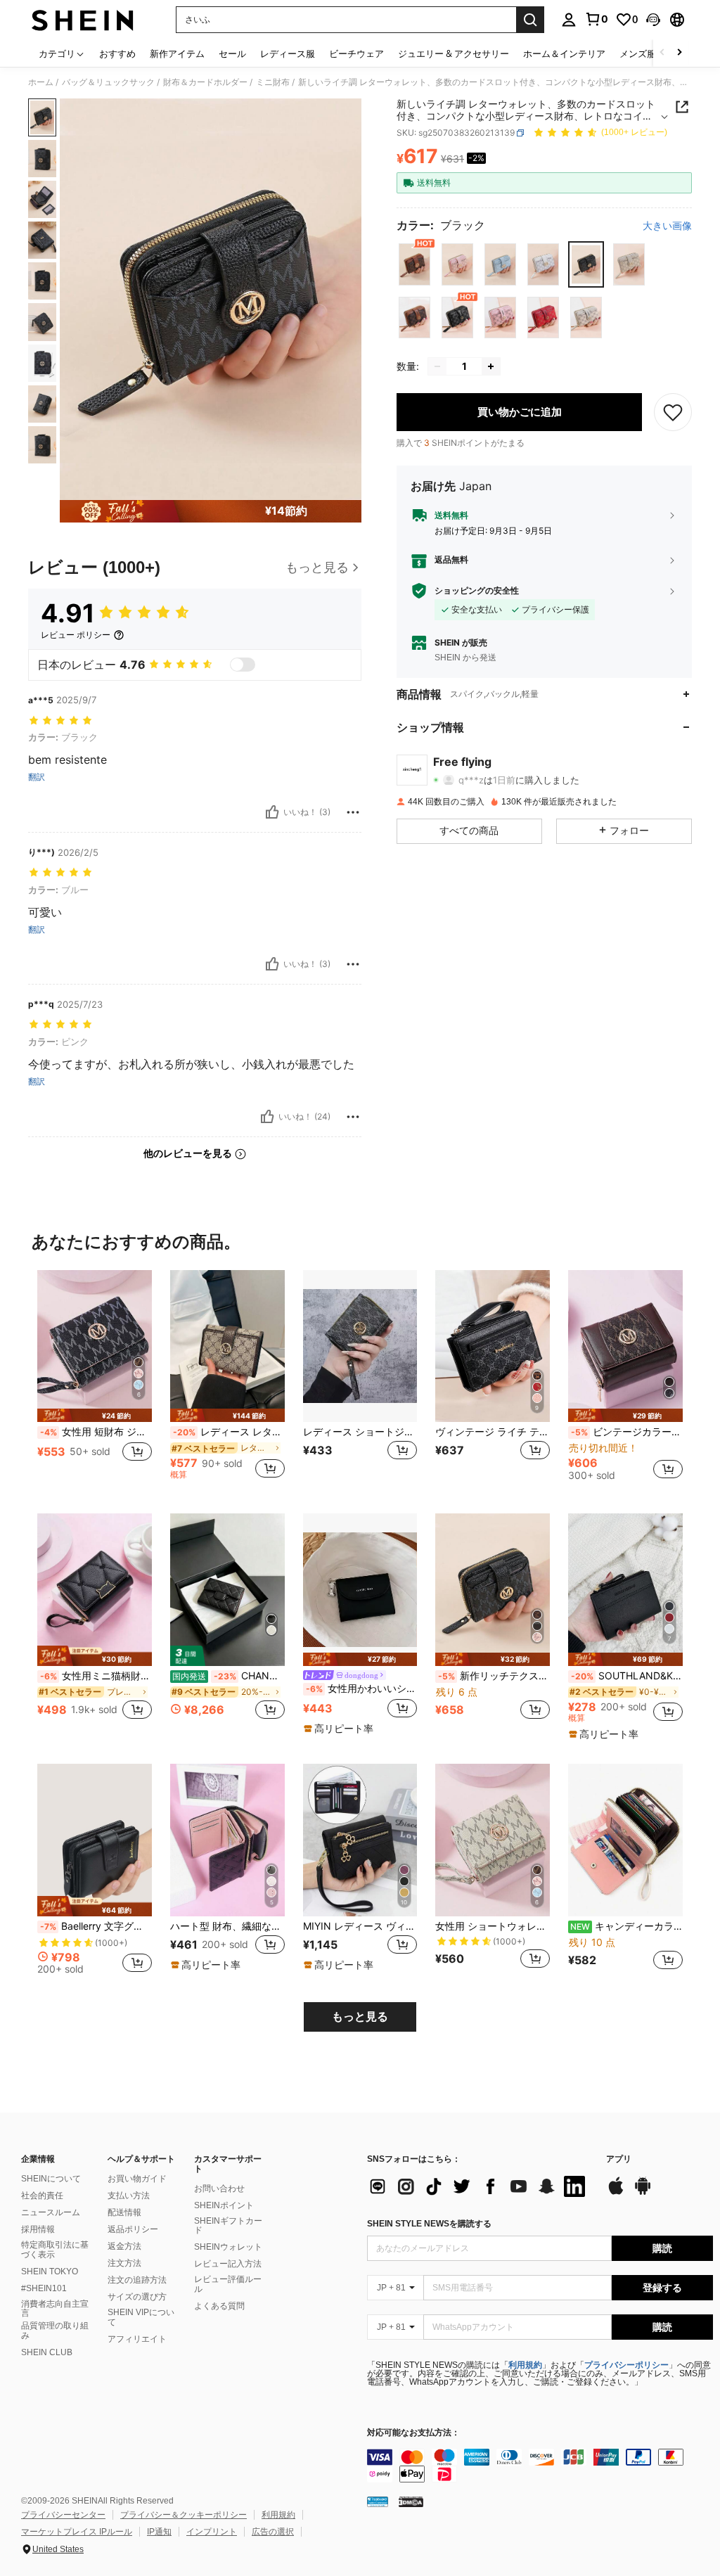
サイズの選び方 (137, 2297)
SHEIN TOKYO (50, 2271)
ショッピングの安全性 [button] (477, 591)
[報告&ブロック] (353, 812)
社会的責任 (42, 2196)
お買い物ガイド (137, 2179)
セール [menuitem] (232, 53)
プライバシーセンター (63, 2515)
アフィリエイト (137, 2339)
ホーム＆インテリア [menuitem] (564, 53)
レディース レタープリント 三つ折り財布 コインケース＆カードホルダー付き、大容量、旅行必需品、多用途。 (229, 1432)
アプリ (619, 2159)
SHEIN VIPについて (141, 2317)
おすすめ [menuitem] (117, 53)
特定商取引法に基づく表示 (55, 2250)
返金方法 (124, 2246)
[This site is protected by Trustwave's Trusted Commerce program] (378, 2501)
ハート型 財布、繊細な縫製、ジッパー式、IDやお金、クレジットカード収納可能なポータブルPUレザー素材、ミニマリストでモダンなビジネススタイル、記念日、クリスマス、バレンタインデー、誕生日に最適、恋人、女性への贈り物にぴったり (227, 1926)
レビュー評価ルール (228, 2284)
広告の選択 (273, 2532)
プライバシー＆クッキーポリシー (184, 2515)
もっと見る (360, 2017)
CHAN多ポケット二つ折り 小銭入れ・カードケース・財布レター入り (229, 1676)
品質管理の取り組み (55, 2331)
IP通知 (159, 2532)
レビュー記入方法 (228, 2264)
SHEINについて (51, 2179)
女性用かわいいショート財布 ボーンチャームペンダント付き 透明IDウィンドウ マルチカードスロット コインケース (362, 1689)
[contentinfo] (540, 2466)
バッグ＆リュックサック (108, 82)
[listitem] (95, 1381)
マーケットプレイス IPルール (77, 2532)
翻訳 (37, 777)
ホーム (41, 82)
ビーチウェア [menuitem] (356, 53)
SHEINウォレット (228, 2247)
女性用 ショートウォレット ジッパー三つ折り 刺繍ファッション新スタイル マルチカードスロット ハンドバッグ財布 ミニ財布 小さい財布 (493, 1926)
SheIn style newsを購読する (429, 2224)
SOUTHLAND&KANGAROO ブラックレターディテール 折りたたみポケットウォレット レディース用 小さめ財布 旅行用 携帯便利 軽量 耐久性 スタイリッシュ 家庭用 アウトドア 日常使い (627, 1676)
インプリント (212, 2532)
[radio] (414, 264)
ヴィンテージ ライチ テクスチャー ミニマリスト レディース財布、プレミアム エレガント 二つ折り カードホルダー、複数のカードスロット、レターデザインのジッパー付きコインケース (493, 1432)
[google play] (643, 2193)
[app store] (616, 2193)
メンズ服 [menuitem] (638, 53)
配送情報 (124, 2212)
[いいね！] (272, 812)
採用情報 (38, 2229)
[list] (480, 2186)
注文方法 (124, 2263)
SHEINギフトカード (228, 2226)
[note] (95, 1415)
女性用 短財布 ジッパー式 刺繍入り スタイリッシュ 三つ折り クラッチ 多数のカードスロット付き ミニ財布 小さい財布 (96, 1432)
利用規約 (525, 2365)
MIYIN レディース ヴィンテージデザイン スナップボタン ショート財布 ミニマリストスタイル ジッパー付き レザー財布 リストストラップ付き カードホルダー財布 (360, 1926)
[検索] (530, 20)
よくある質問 (219, 2306)
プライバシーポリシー (626, 2365)
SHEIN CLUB (47, 2352)
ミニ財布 (273, 82)
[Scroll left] (662, 53)
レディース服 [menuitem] (288, 53)
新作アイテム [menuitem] (177, 53)
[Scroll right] (679, 53)
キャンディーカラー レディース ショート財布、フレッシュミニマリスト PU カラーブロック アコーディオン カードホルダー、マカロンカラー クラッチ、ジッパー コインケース (626, 1926)
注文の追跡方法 (137, 2280)
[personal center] (569, 20)
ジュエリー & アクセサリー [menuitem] (454, 53)
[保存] (673, 412)
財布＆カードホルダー (205, 82)
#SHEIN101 (44, 2288)
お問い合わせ (219, 2189)
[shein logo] (83, 20)
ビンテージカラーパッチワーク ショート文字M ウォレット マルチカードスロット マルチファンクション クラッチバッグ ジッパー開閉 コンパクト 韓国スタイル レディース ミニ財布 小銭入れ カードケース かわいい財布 (627, 1432)
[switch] (243, 665)
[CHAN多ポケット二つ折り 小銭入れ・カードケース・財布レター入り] (227, 1590)
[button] (653, 20)
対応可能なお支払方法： (413, 2433)
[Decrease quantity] (437, 366)
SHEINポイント (224, 2205)
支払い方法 (129, 2196)
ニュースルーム (51, 2212)
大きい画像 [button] (667, 226)
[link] (596, 19)
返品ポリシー (133, 2229)
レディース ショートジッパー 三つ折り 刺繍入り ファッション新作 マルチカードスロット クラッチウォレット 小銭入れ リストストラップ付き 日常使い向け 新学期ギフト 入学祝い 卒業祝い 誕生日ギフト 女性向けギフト (360, 1432)
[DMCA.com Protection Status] (411, 2501)
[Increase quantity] (491, 366)
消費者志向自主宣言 (55, 2309)
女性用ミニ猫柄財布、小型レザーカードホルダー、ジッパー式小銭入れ (96, 1676)
